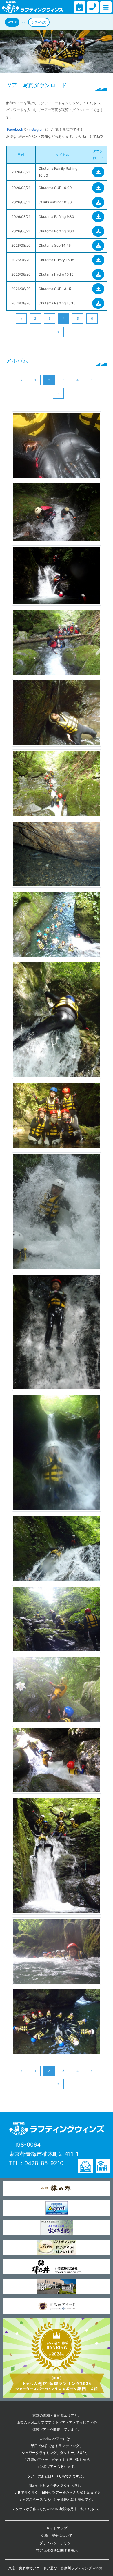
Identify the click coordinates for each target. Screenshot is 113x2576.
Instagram (36, 129)
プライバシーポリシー (57, 2543)
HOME (12, 22)
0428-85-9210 (44, 2163)
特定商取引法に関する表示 (57, 2550)
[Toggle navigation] (80, 7)
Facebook (15, 129)
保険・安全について (57, 2535)
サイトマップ (57, 2528)
